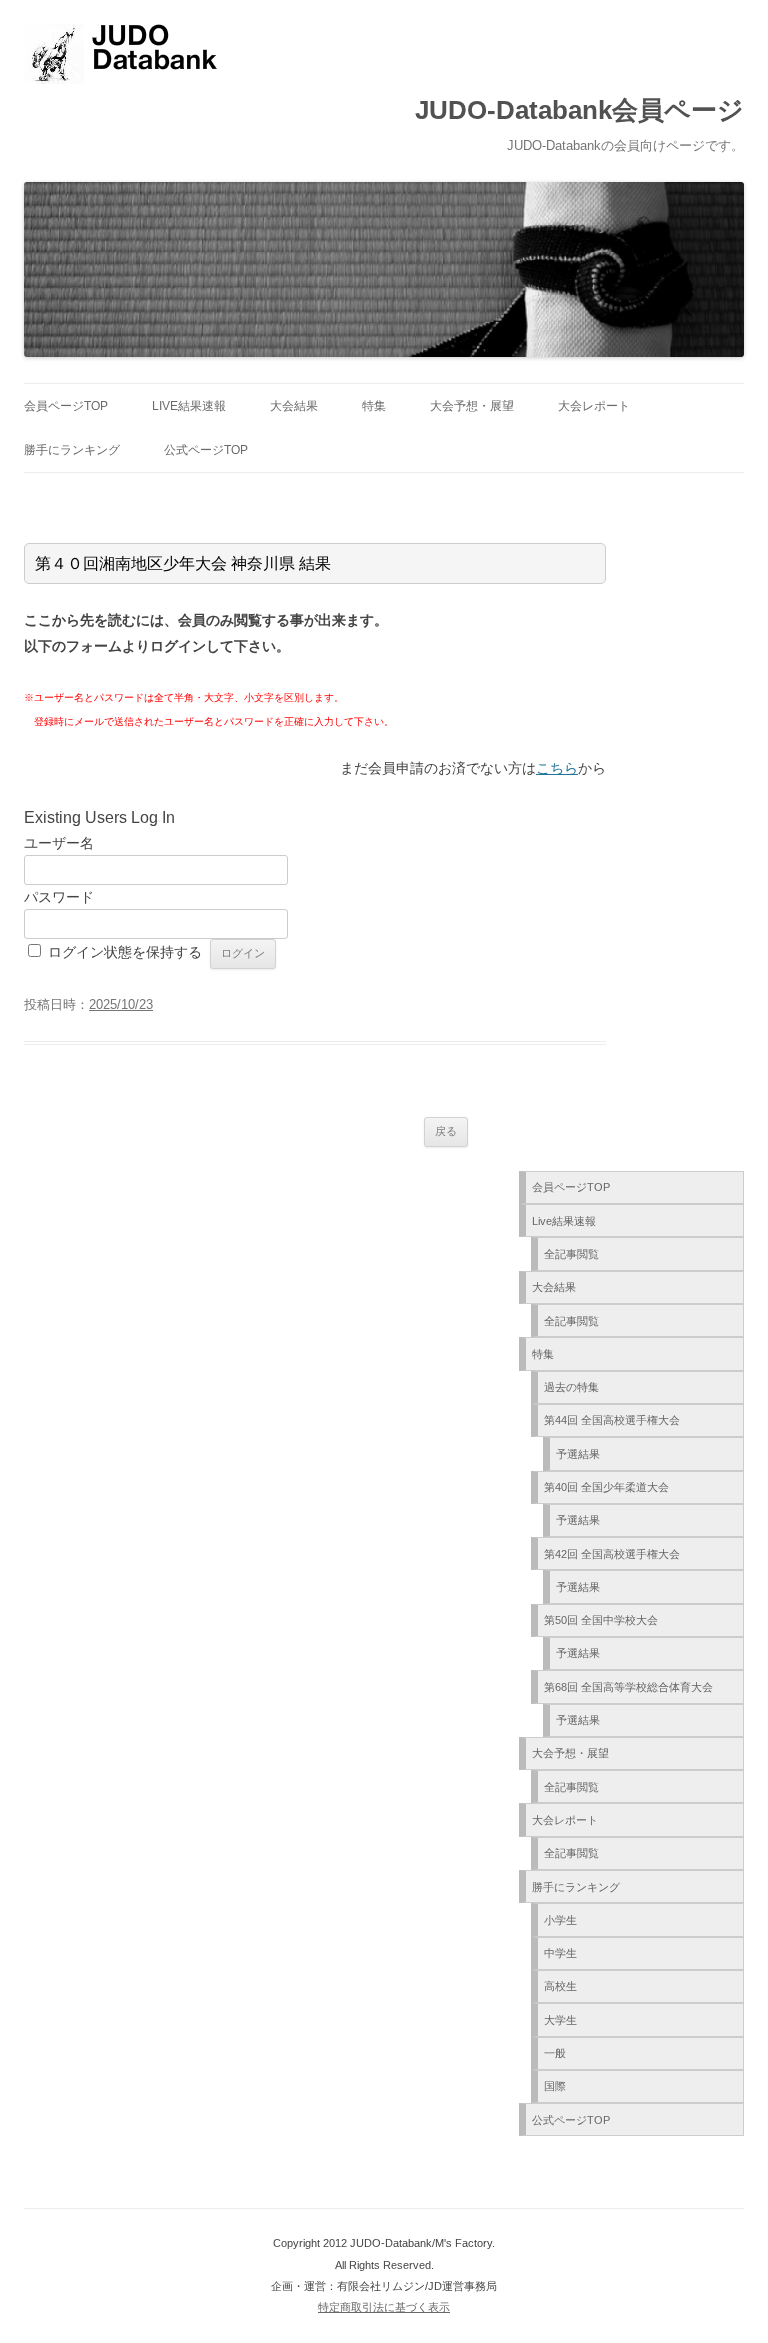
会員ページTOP (66, 406)
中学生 (560, 1953)
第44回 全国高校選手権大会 (612, 1420)
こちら (557, 768)
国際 (555, 2086)
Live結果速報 (189, 406)
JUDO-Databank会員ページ (579, 110)
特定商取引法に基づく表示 (384, 2307)
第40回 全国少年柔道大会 (606, 1487)
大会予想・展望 (472, 406)
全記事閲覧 (571, 1254)
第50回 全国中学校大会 (601, 1620)
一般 (555, 2053)
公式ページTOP (206, 450)
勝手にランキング (72, 450)
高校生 (560, 1986)
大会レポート (594, 406)
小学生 (560, 1920)
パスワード (59, 897)
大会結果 (294, 406)
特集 (374, 406)
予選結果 (578, 1454)
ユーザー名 (59, 843)
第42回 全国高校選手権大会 (612, 1554)
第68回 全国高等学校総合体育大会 (628, 1687)
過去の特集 (571, 1387)
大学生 (560, 2020)
